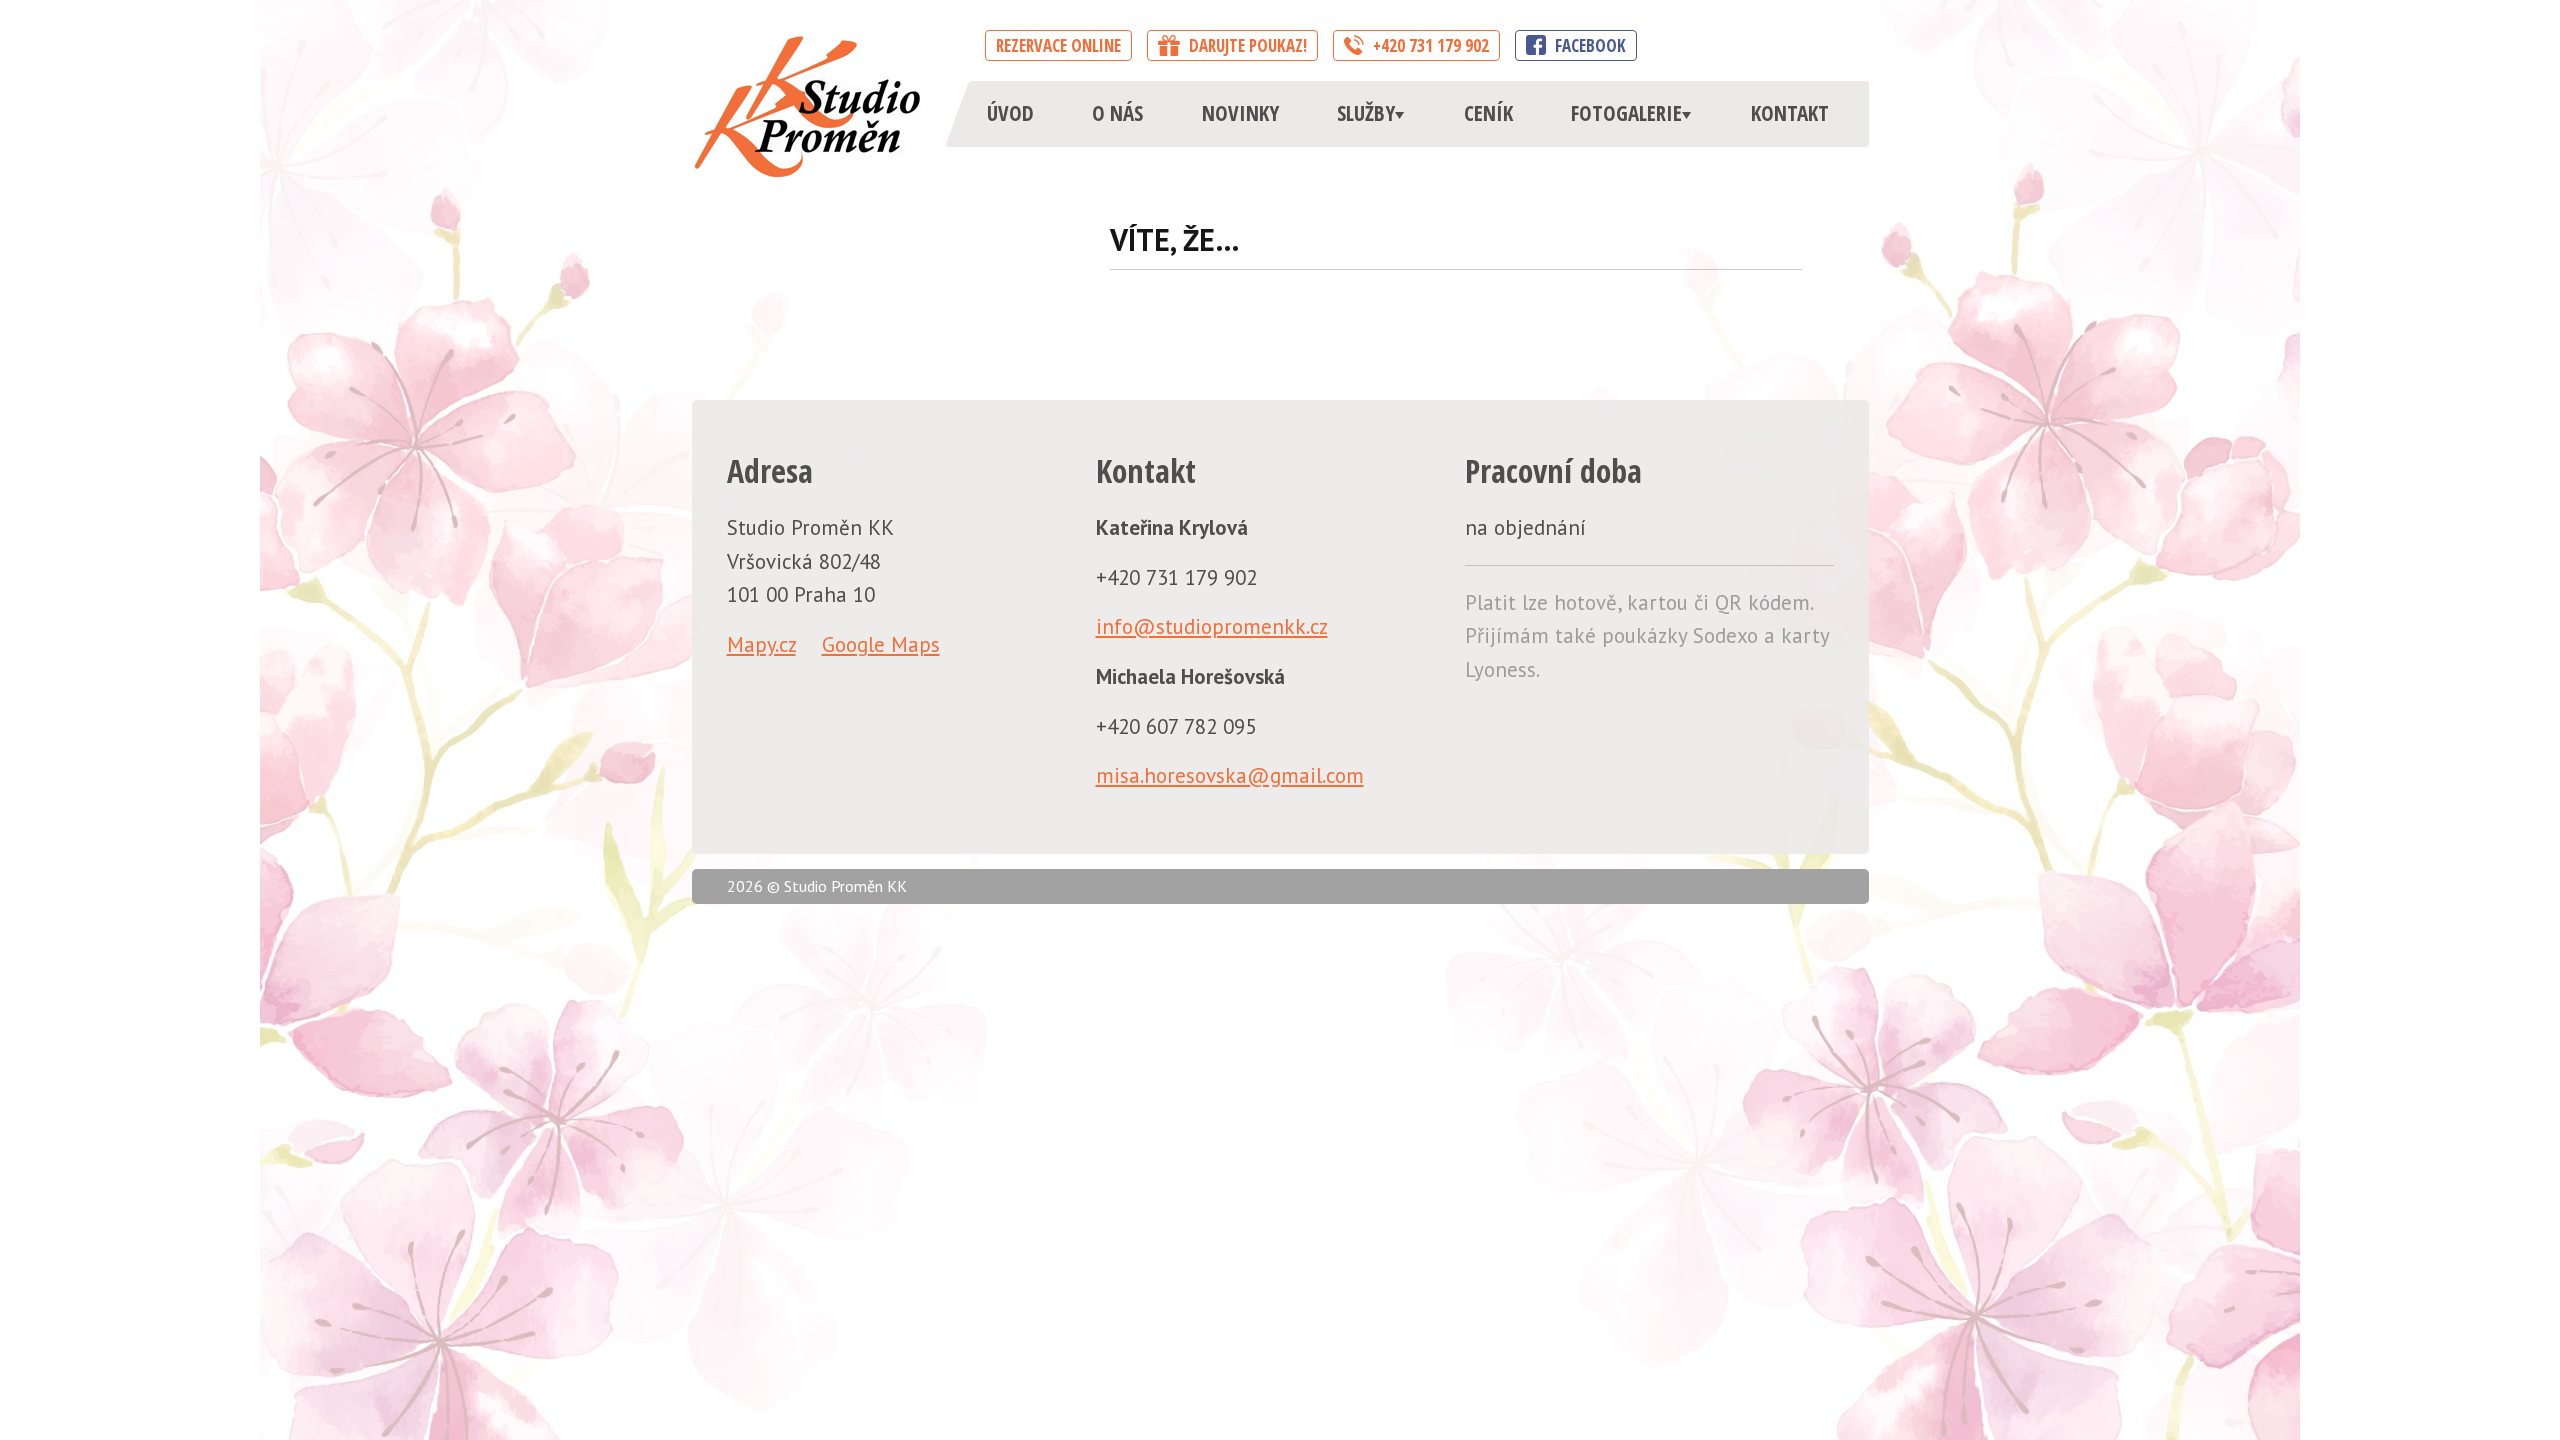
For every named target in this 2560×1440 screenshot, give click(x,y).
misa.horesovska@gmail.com (1230, 775)
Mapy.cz (761, 644)
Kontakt (1790, 113)
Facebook (1588, 45)
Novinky (1240, 113)
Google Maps (881, 644)
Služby (1366, 113)
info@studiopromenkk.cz (1212, 626)
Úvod (1010, 113)
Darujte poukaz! (1246, 45)
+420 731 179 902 (1429, 45)
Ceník (1488, 113)
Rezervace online (1058, 45)
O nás (1117, 113)
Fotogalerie (1626, 113)
